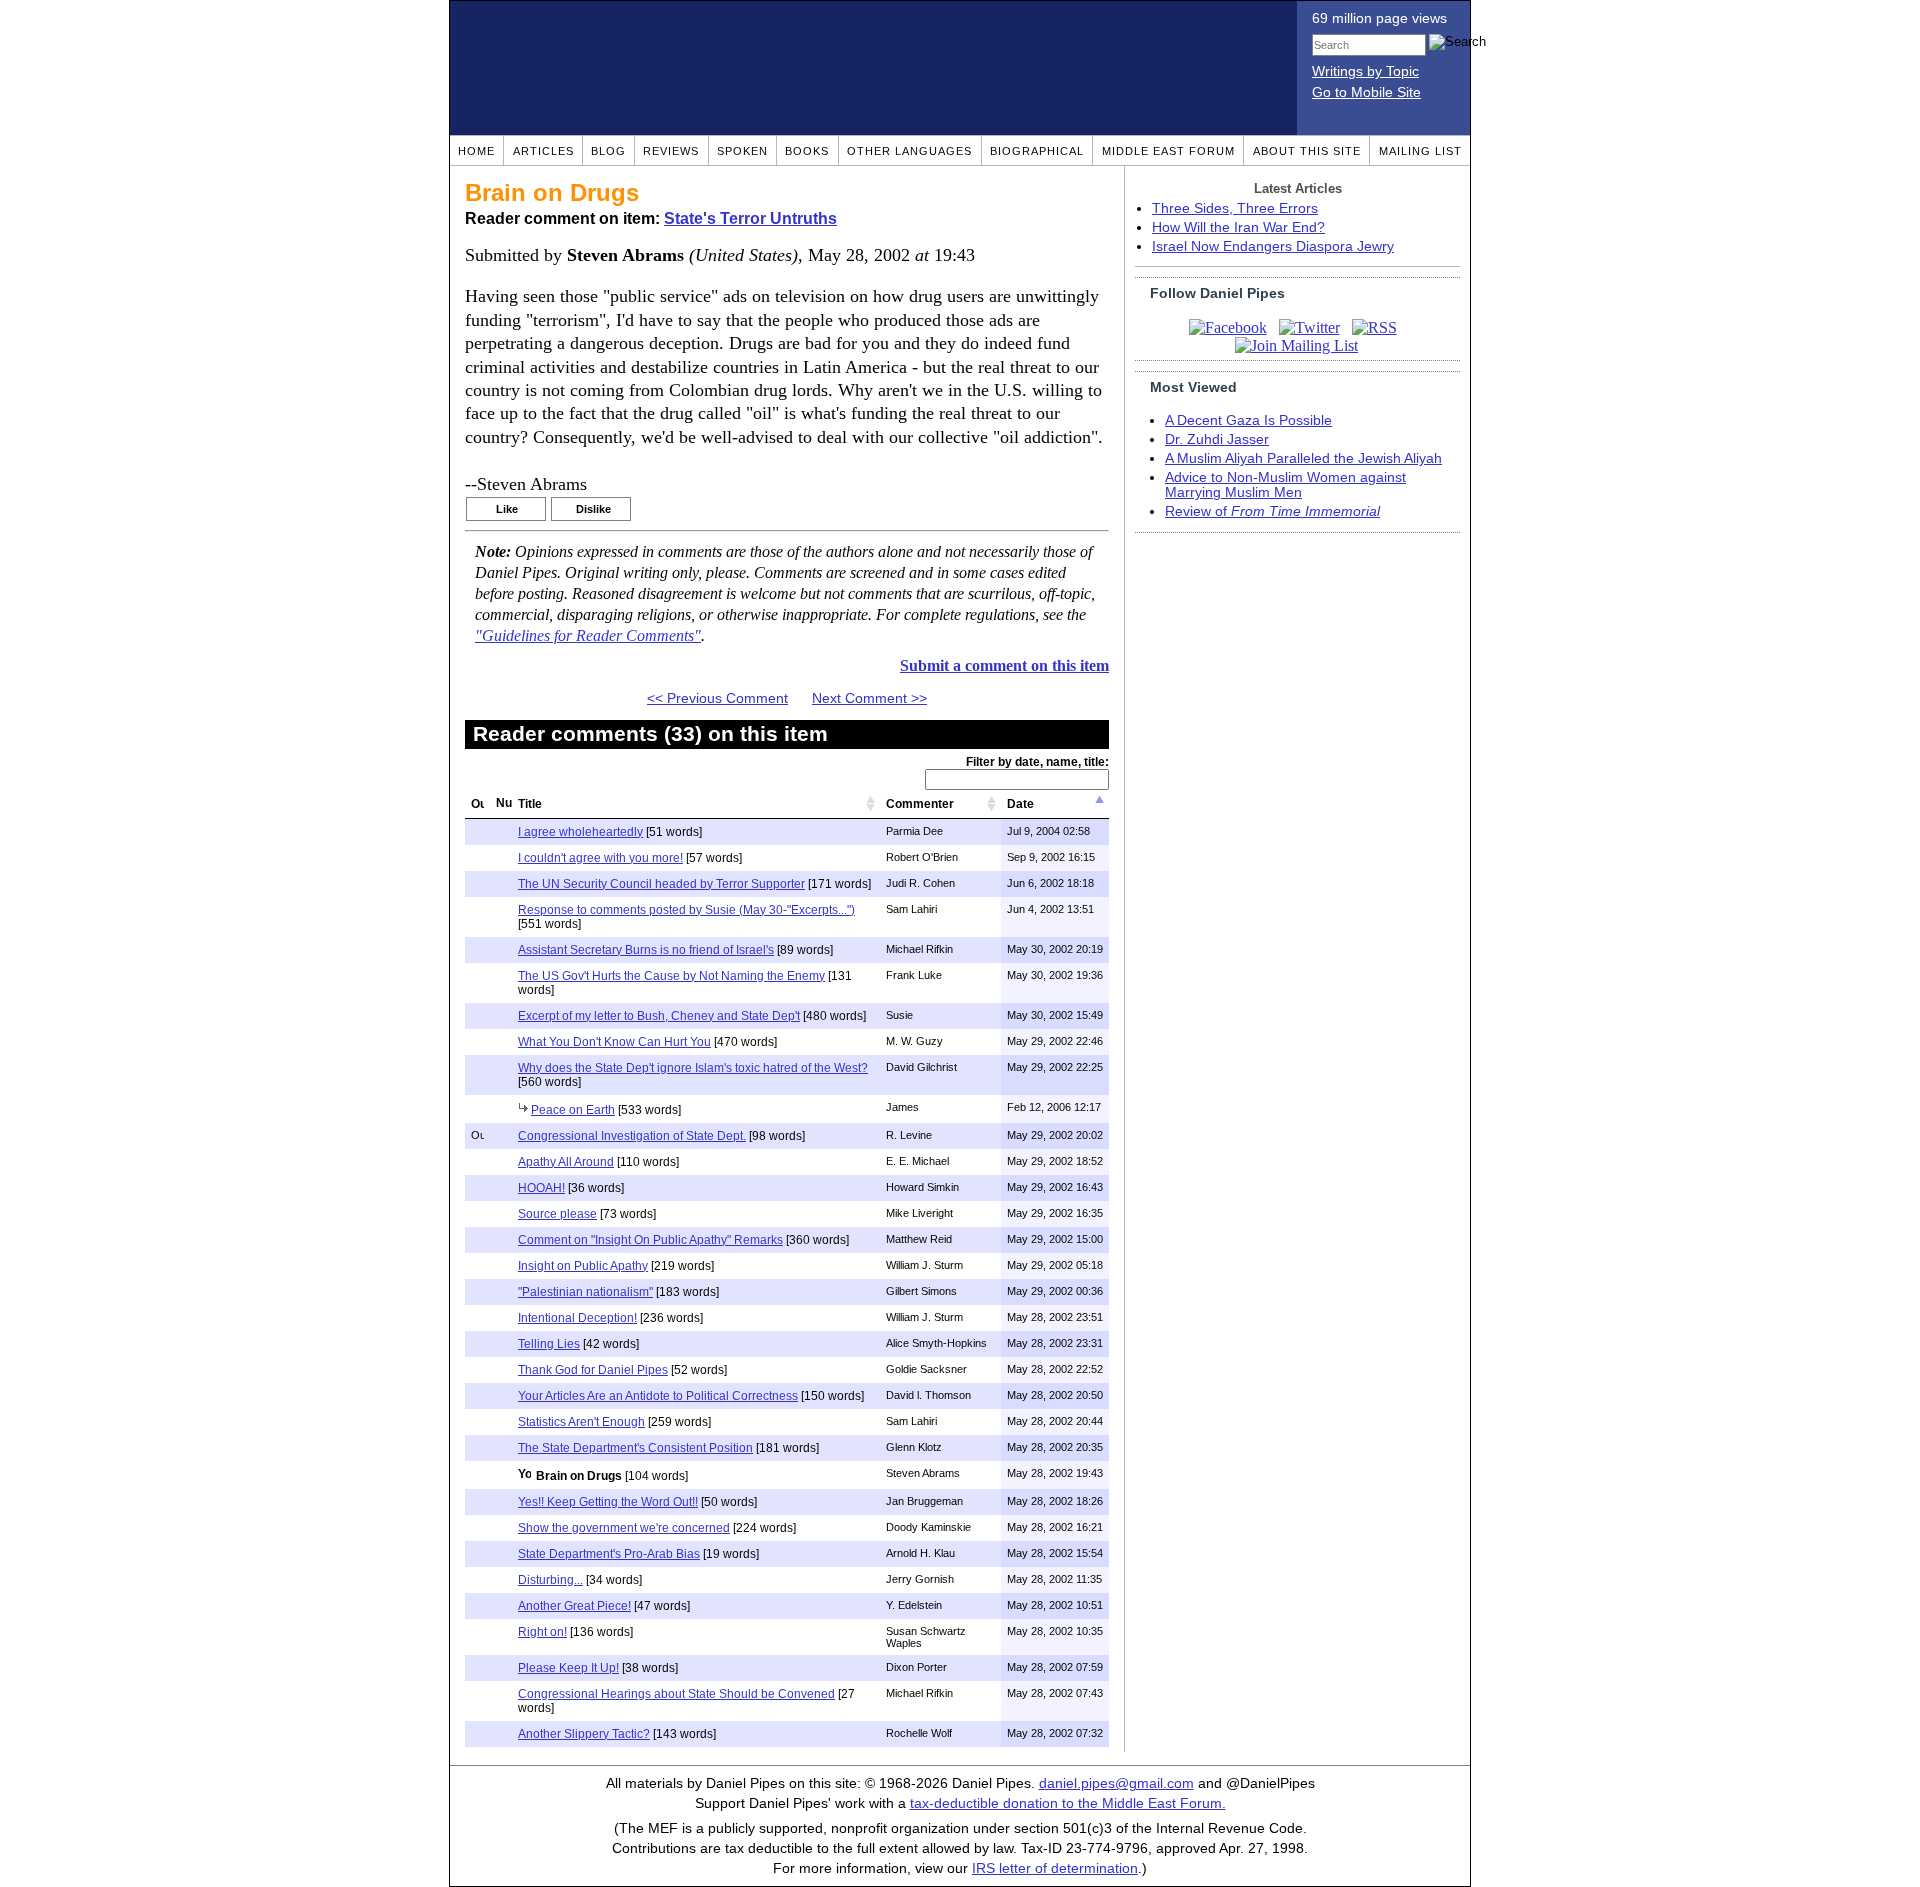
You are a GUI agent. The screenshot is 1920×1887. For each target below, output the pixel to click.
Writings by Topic (1365, 71)
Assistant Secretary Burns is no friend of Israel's (646, 950)
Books (807, 151)
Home (476, 151)
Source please (557, 1214)
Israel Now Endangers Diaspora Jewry (1273, 246)
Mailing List (1420, 151)
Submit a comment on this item (1004, 665)
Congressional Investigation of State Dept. (632, 1136)
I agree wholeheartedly (580, 832)
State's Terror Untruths (750, 218)
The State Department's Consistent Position (635, 1448)
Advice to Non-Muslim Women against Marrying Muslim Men (1285, 485)
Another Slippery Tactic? (584, 1734)
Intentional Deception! (577, 1318)
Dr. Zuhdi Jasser (1217, 439)
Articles (543, 151)
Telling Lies (549, 1344)
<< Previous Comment (717, 698)
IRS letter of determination (1055, 1868)
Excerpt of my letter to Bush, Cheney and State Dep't (659, 1016)
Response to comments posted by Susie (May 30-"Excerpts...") (686, 910)
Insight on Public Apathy (583, 1266)
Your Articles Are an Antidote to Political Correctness (658, 1396)
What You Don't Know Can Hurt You (614, 1042)
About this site (1307, 151)
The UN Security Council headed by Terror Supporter (661, 884)
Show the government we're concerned (624, 1528)
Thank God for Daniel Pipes (593, 1370)
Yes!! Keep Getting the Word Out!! (608, 1502)
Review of (1272, 511)
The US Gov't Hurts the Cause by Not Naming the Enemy (671, 976)
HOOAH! (541, 1188)
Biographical (1037, 151)
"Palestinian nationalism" (585, 1292)
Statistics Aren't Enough (581, 1422)
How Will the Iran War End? (1238, 227)
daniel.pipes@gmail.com (1116, 1783)
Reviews (671, 151)
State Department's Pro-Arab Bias (609, 1554)
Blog (608, 151)
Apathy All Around (566, 1162)
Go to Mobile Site (1366, 92)
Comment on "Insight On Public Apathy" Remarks (650, 1240)
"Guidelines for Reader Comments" (588, 636)
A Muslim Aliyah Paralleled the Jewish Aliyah (1303, 458)
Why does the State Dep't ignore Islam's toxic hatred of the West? (693, 1068)
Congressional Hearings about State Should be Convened (676, 1694)
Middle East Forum (1168, 151)
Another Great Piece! (574, 1606)
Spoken (742, 151)
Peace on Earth (573, 1110)
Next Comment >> (869, 698)
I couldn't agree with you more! (600, 858)
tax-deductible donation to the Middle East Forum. (1068, 1803)
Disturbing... (550, 1580)
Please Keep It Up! (568, 1668)
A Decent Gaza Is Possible (1248, 420)
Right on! (542, 1632)
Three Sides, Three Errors (1235, 208)
